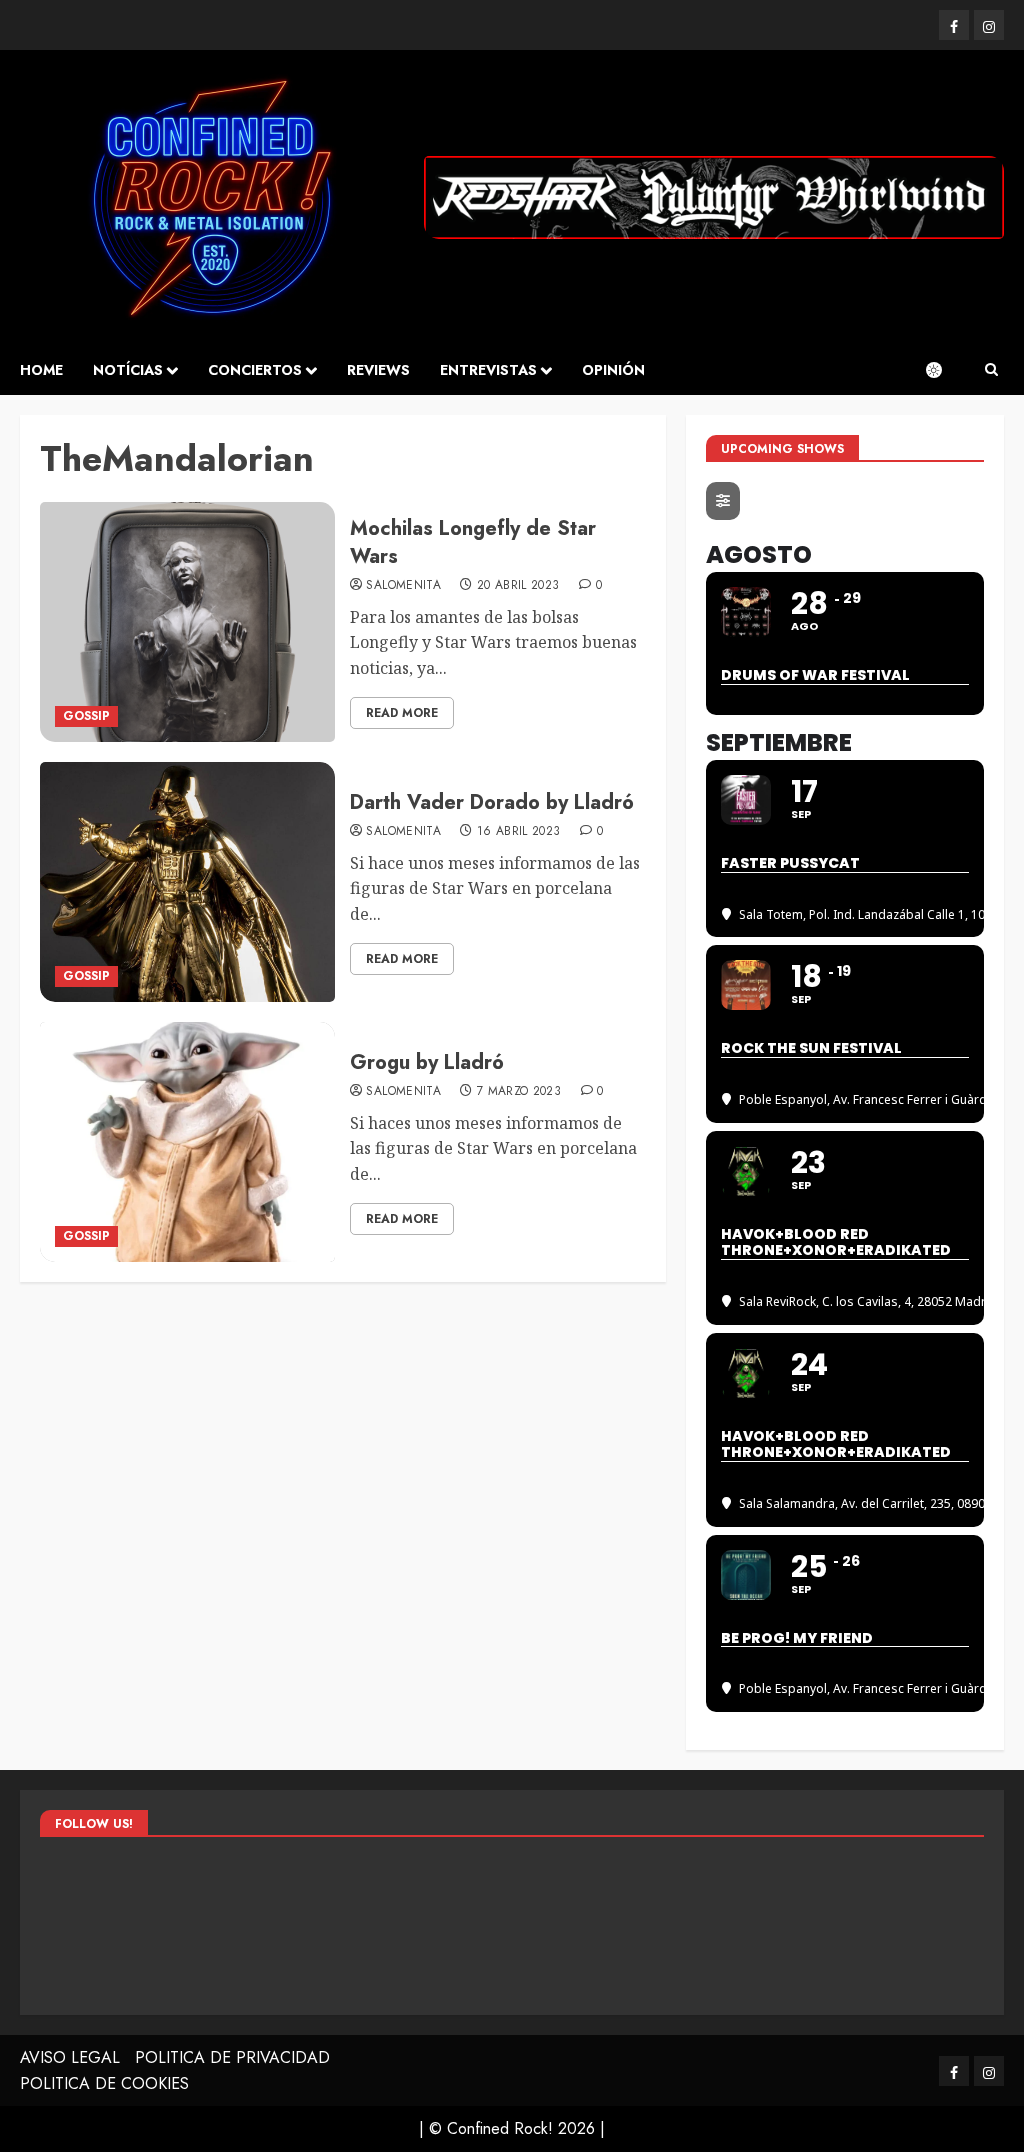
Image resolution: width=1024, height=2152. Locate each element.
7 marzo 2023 (519, 1092)
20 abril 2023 (518, 586)
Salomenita (403, 586)
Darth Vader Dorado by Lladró (492, 802)
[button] (991, 370)
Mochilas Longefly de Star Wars (473, 542)
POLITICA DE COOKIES (104, 2083)
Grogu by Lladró (427, 1062)
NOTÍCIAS (128, 370)
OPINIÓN (613, 370)
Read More (402, 713)
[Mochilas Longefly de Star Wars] (187, 622)
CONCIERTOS (255, 370)
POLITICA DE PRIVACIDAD (232, 2057)
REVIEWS (378, 370)
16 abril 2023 (519, 832)
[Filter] (723, 501)
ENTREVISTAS (488, 370)
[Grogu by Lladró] (187, 1142)
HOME (41, 370)
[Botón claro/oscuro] (944, 370)
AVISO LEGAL (70, 2057)
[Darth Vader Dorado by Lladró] (187, 882)
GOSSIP (86, 716)
